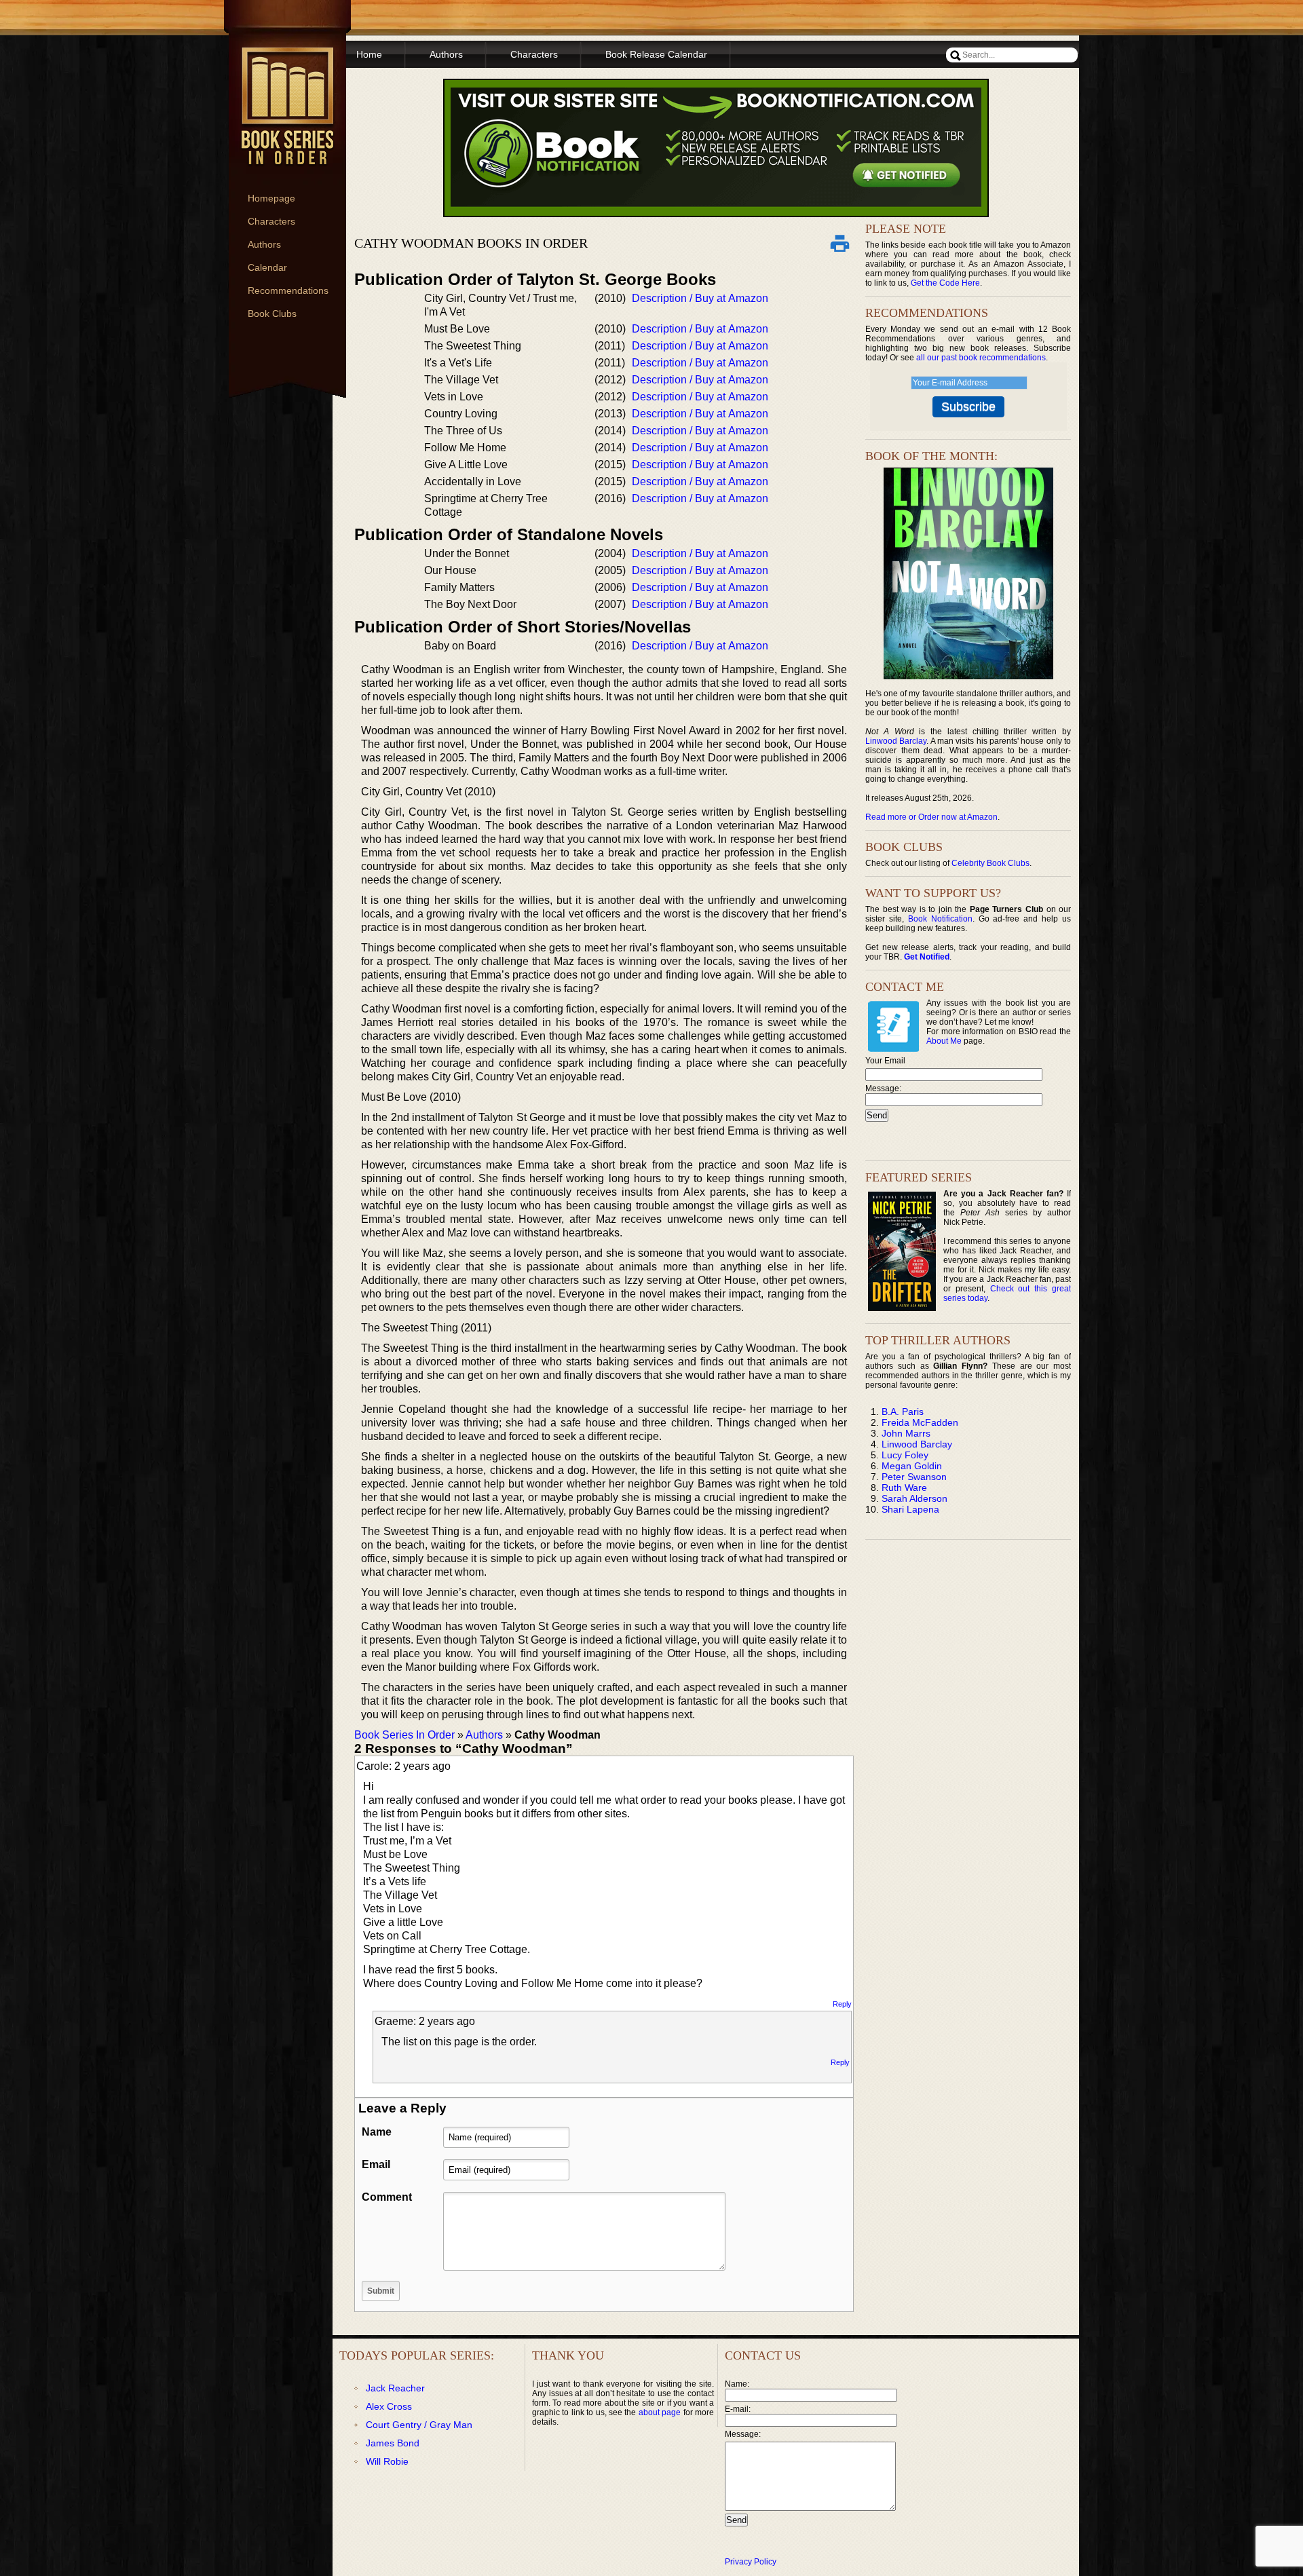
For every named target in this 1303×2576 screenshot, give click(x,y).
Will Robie (387, 2461)
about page (660, 2412)
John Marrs (906, 1433)
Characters (271, 221)
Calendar (267, 267)
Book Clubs (272, 314)
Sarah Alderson (914, 1498)
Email (376, 2164)
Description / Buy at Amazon (700, 298)
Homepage (271, 198)
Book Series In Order (404, 1735)
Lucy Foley (905, 1455)
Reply (842, 2004)
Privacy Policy (751, 2562)
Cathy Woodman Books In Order (471, 243)
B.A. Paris (903, 1412)
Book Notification (940, 919)
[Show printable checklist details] (839, 243)
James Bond (393, 2443)
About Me (944, 1041)
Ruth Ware (904, 1488)
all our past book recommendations (981, 358)
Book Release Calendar (656, 54)
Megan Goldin (912, 1466)
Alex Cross (389, 2406)
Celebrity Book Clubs (990, 863)
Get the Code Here (945, 283)
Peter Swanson (914, 1477)
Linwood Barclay (896, 741)
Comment (387, 2197)
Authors (264, 244)
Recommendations (288, 290)
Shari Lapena (910, 1509)
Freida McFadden (920, 1422)
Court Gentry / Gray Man (419, 2425)
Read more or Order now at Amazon (931, 817)
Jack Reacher (395, 2388)
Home (369, 54)
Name (377, 2132)
